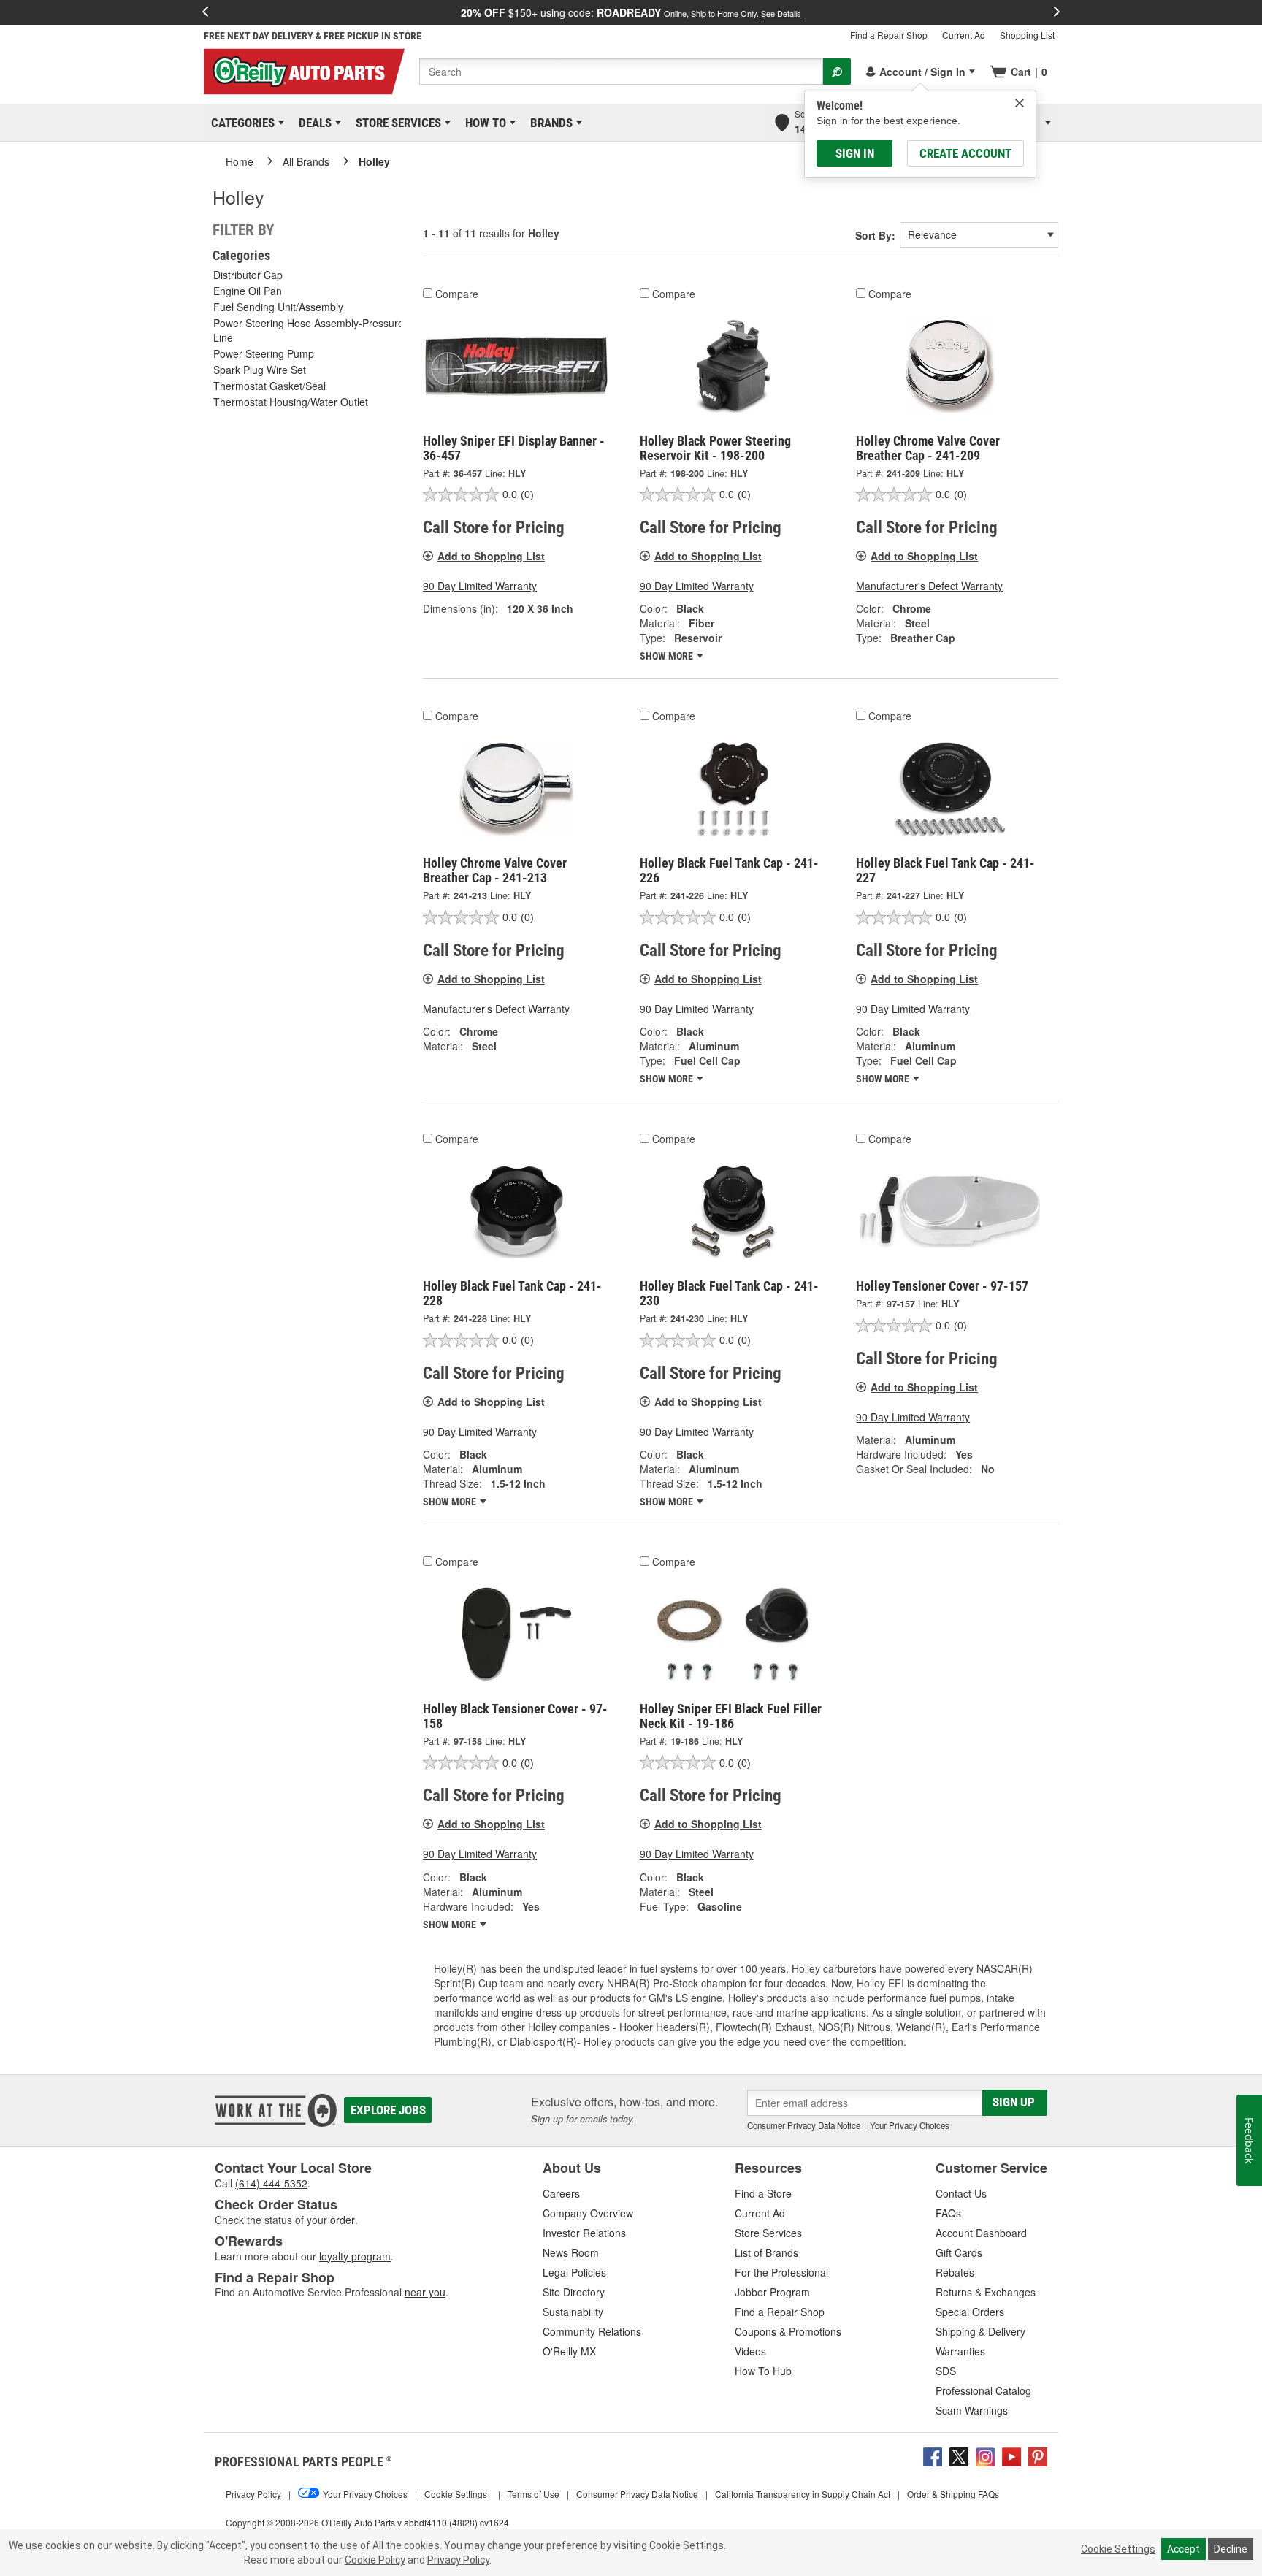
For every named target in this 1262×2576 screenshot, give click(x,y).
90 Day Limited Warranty (480, 586)
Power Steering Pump (264, 353)
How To (483, 123)
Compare (457, 294)
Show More (668, 656)
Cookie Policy (375, 2560)
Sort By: (875, 235)
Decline (1231, 2549)
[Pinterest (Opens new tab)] (1038, 2455)
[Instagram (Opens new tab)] (985, 2455)
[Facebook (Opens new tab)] (933, 2455)
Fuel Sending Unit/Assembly (278, 307)
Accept (1183, 2549)
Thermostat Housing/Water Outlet (291, 402)
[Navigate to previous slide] (205, 12)
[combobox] (621, 72)
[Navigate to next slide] (1057, 12)
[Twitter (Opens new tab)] (959, 2455)
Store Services (396, 123)
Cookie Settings (1118, 2549)
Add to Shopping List (491, 556)
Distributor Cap (248, 275)
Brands (549, 123)
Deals (313, 123)
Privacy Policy (458, 2560)
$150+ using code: (631, 12)
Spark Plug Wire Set (260, 370)
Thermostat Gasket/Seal (269, 386)
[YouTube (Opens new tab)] (1011, 2455)
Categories (240, 123)
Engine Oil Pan (248, 291)
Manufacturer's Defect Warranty (929, 586)
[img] (1020, 103)
